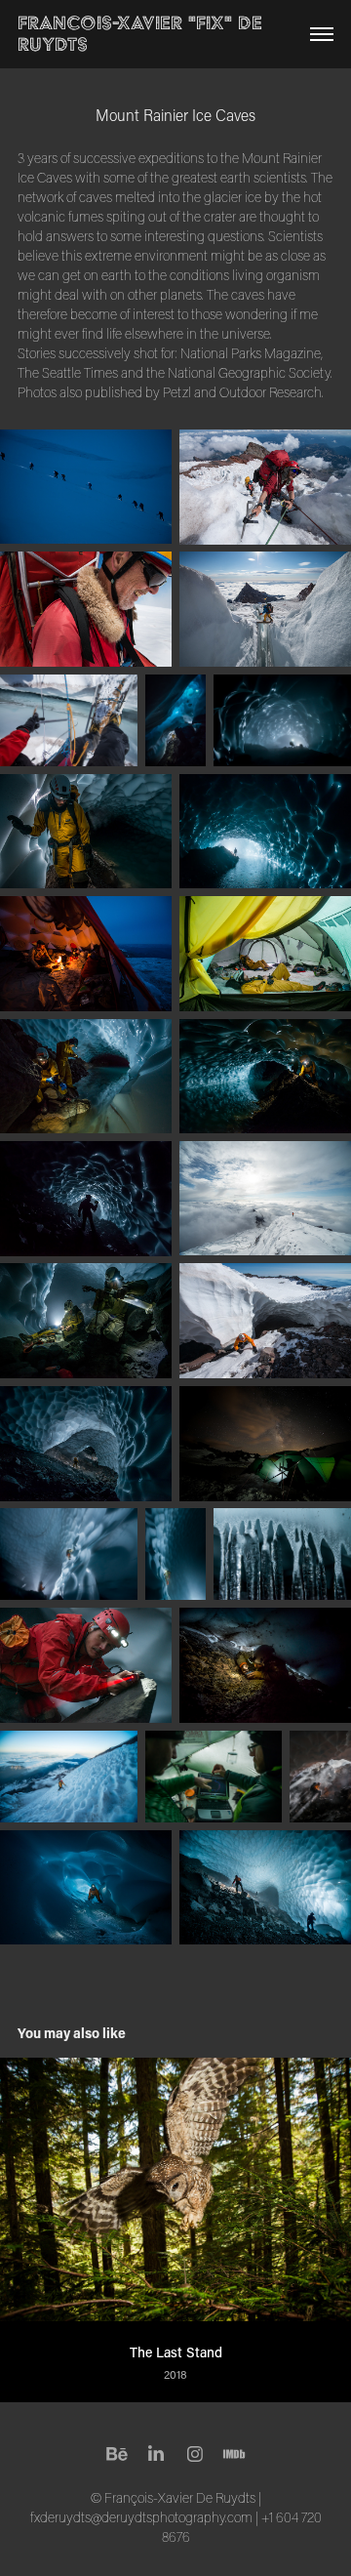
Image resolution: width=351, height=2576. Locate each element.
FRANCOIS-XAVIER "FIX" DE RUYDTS (143, 34)
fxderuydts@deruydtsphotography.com (141, 2517)
